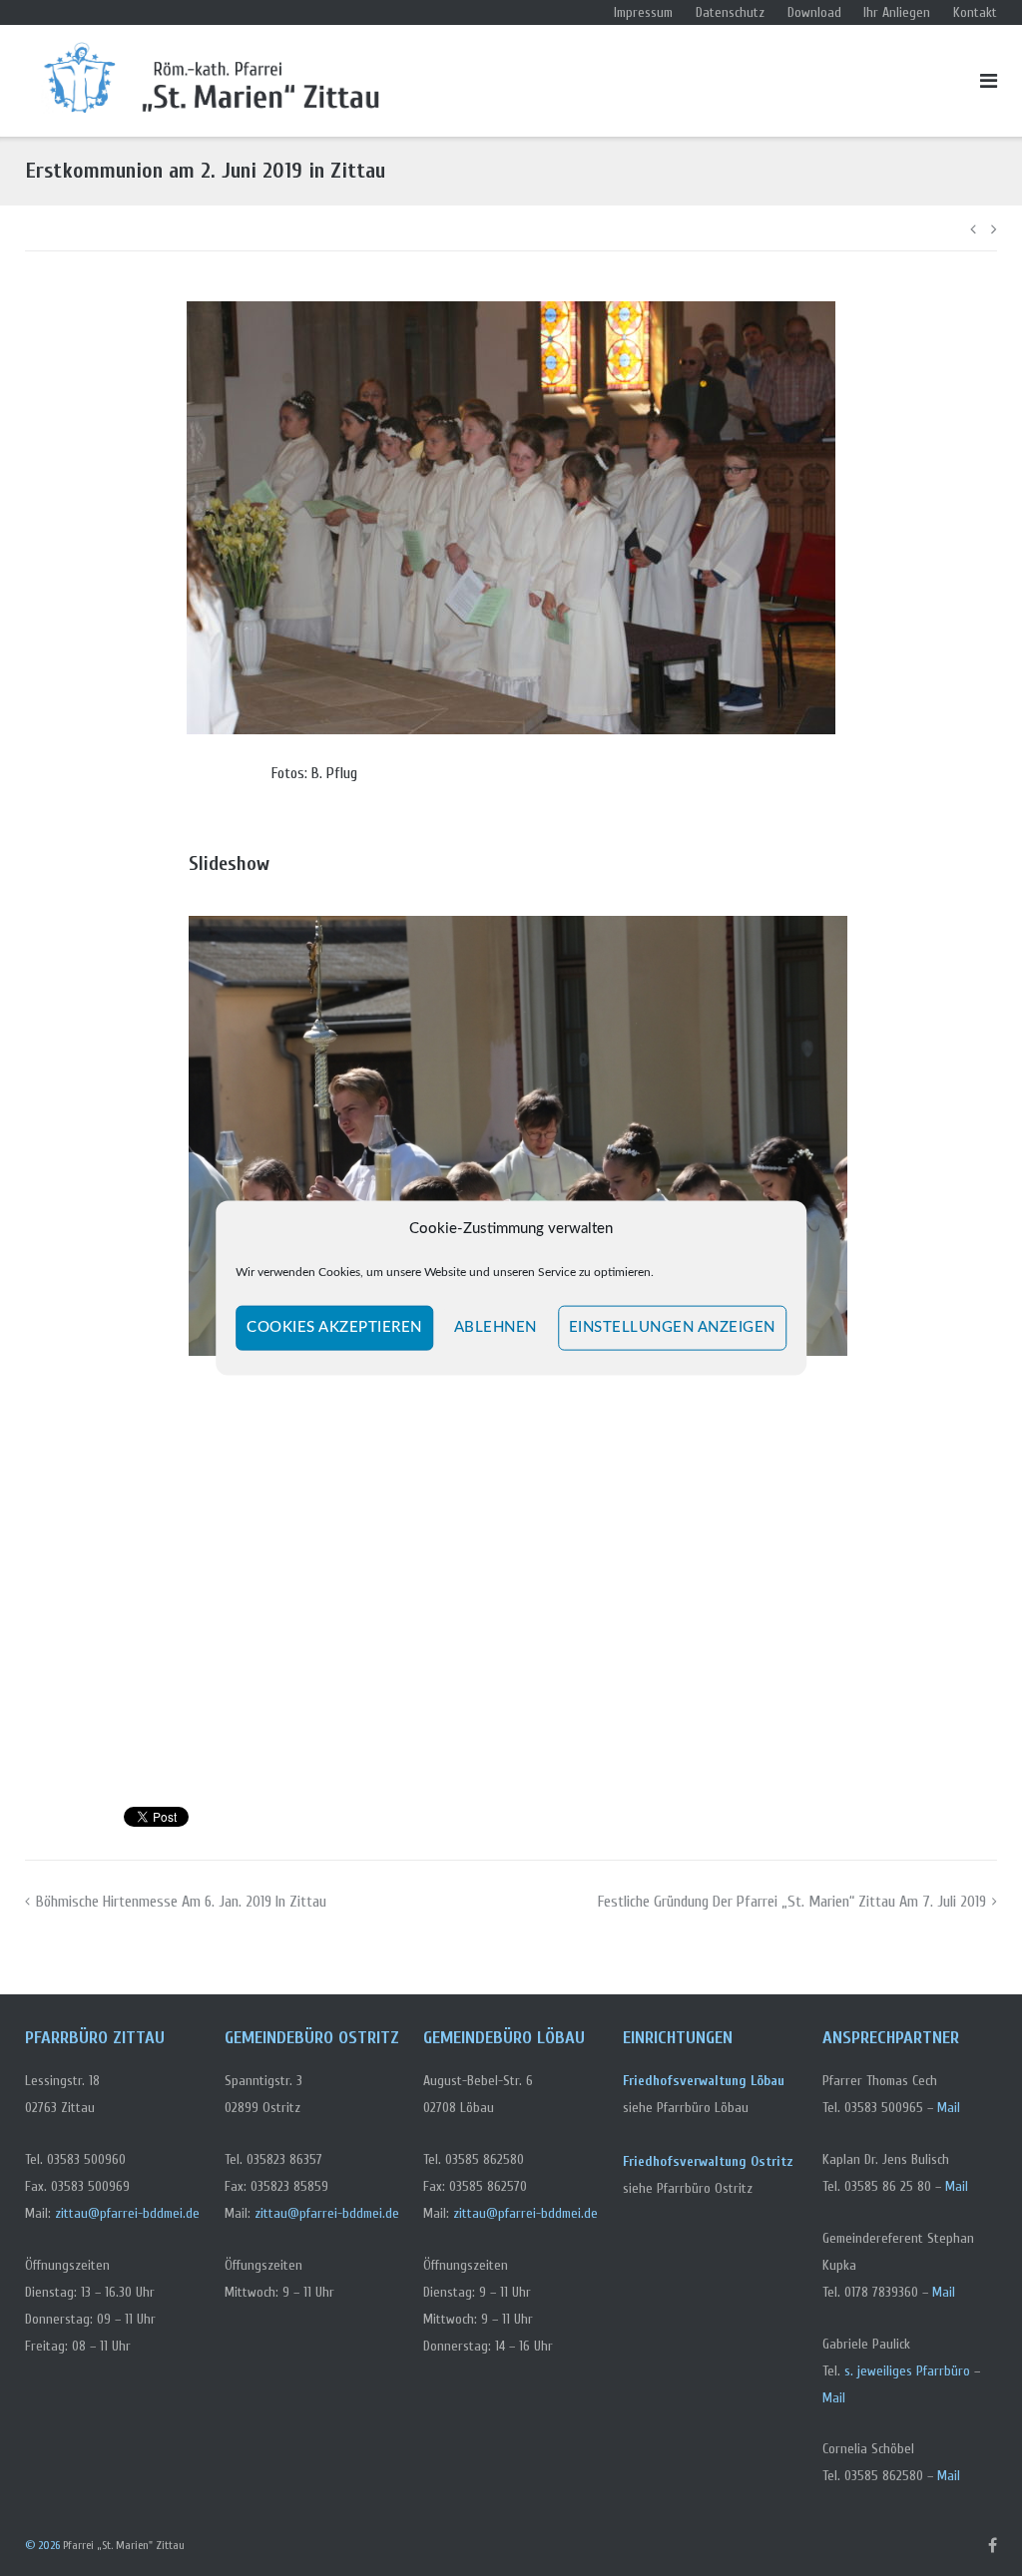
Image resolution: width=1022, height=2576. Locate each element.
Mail (949, 2108)
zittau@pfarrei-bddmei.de (127, 2213)
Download (814, 12)
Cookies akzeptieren (334, 1327)
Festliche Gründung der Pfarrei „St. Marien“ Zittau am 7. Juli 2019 (792, 1902)
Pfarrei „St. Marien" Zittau (124, 2545)
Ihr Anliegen (897, 12)
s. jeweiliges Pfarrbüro (907, 2371)
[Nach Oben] (973, 2527)
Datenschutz (730, 12)
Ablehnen (496, 1327)
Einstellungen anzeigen (672, 1327)
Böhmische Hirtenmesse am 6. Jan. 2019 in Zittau (181, 1902)
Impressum (643, 12)
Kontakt (975, 12)
